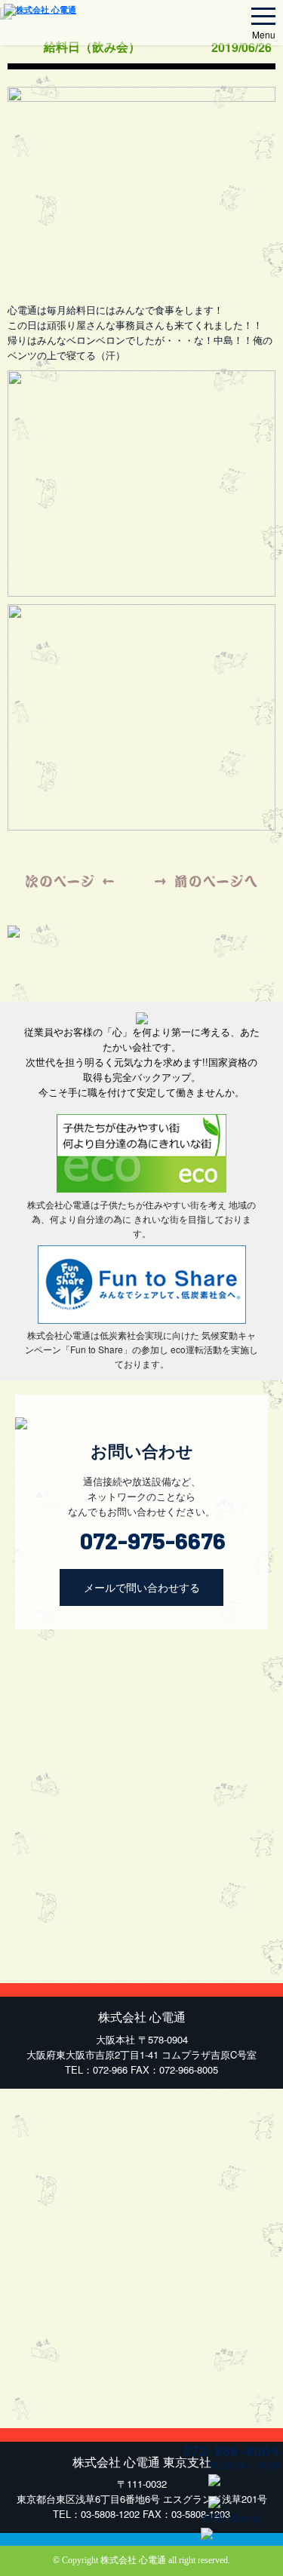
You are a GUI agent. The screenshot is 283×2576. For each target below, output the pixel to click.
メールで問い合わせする (142, 1587)
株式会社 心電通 (133, 2560)
